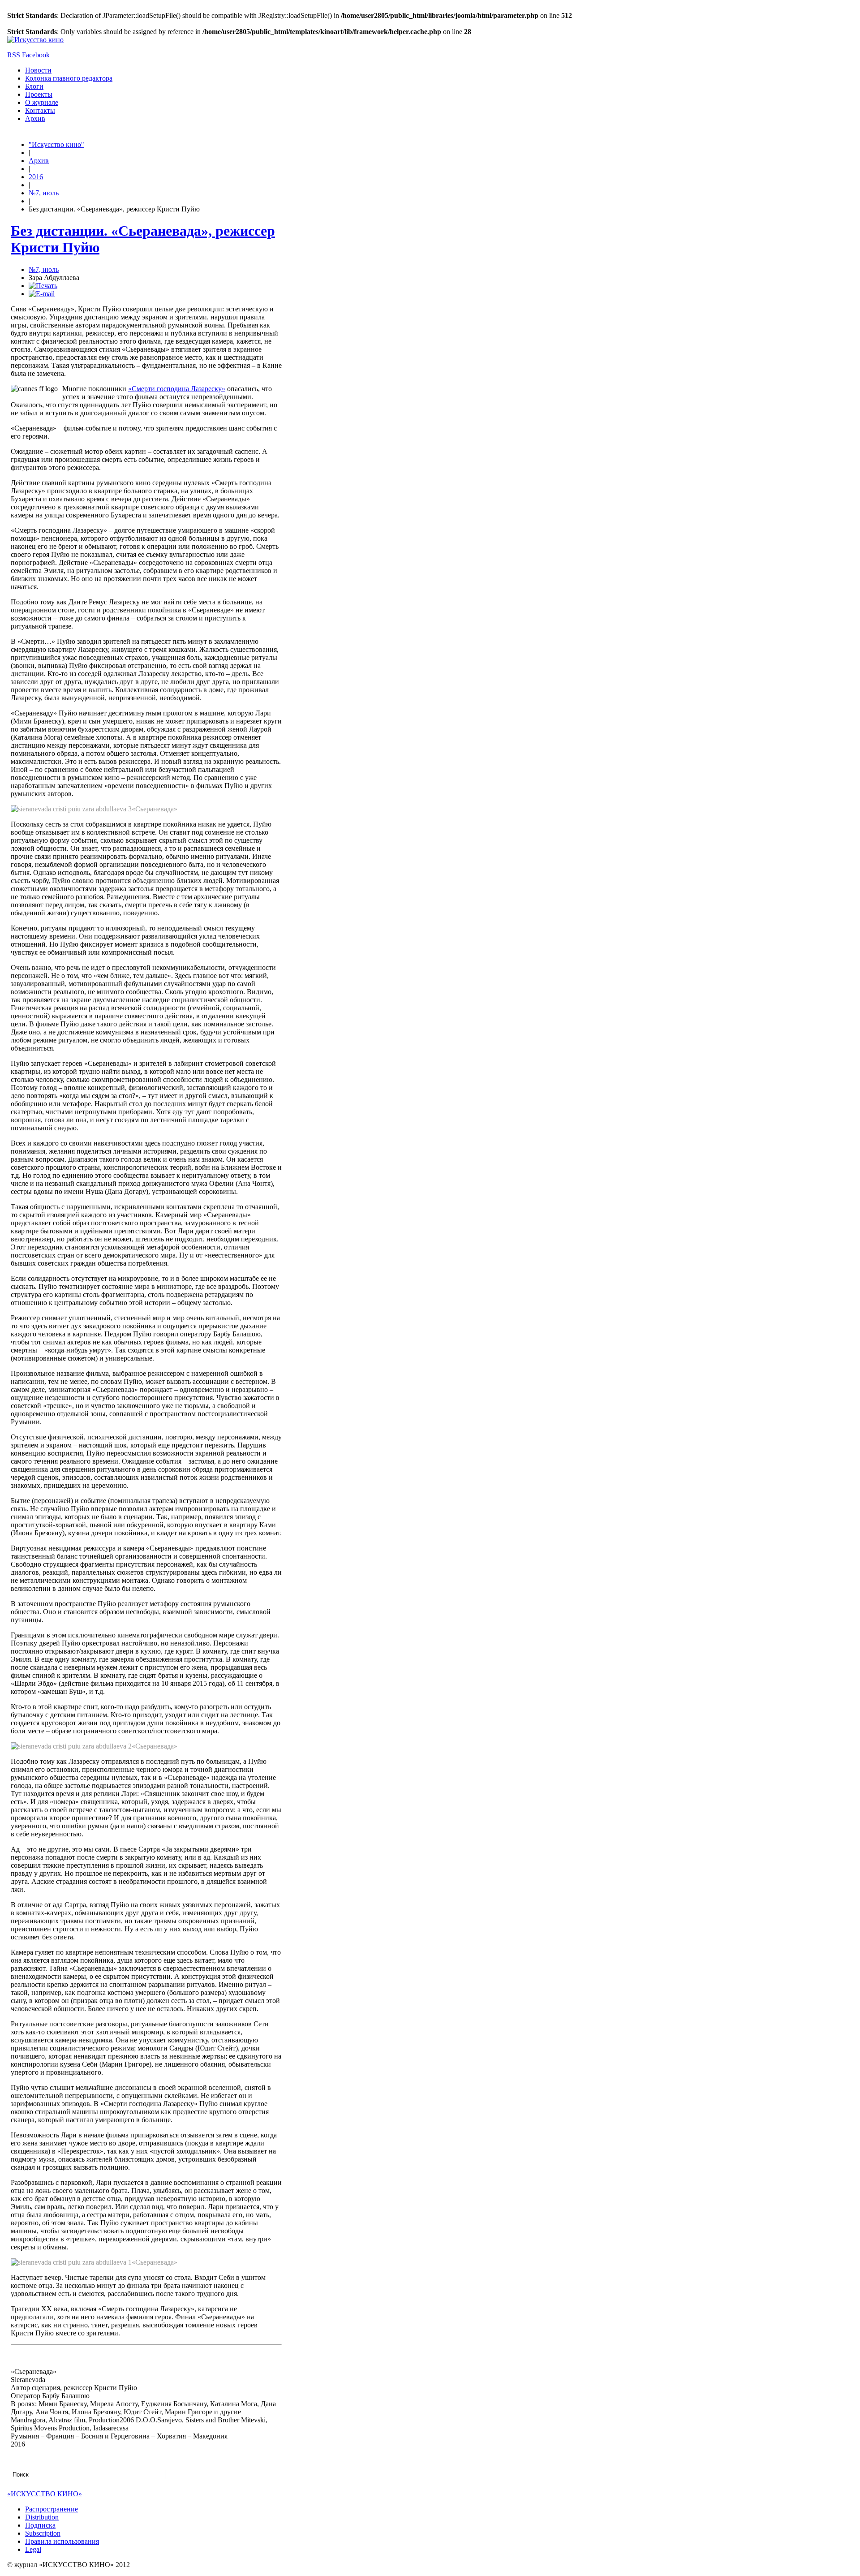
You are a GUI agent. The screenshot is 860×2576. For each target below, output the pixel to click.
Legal (33, 2549)
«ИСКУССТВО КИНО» (45, 2494)
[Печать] (43, 286)
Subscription (43, 2533)
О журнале (42, 102)
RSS (14, 55)
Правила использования (62, 2541)
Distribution (42, 2517)
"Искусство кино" (56, 144)
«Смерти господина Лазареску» (177, 389)
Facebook (36, 55)
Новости (38, 70)
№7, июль (44, 193)
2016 (36, 177)
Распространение (52, 2509)
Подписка (40, 2525)
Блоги (34, 86)
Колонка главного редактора (69, 78)
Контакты (40, 110)
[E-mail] (42, 294)
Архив (35, 118)
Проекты (39, 94)
